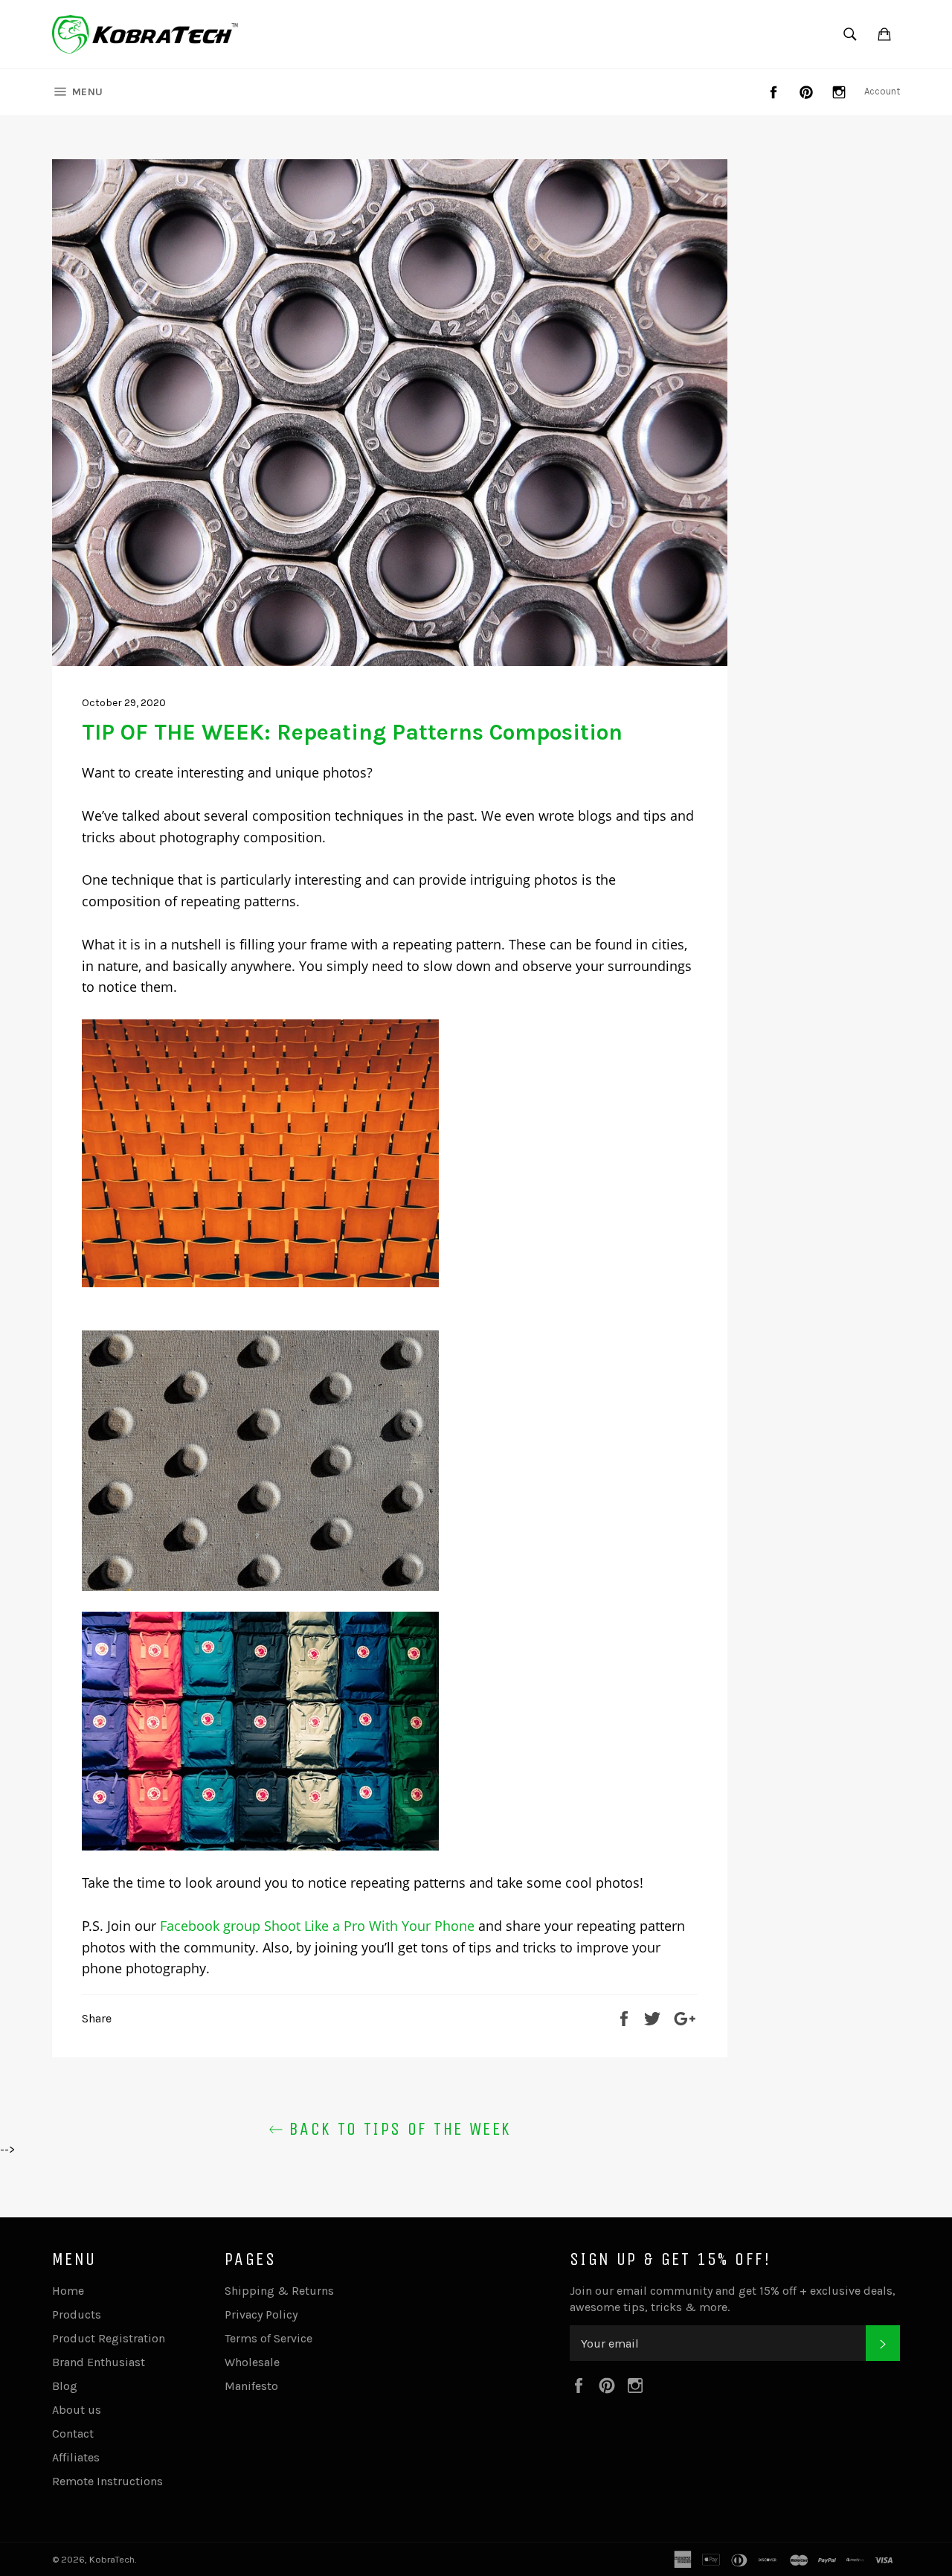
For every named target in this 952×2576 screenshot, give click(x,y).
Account (882, 91)
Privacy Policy (261, 2314)
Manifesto (251, 2386)
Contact (73, 2434)
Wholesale (252, 2362)
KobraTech (112, 2559)
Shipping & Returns (279, 2291)
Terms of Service (268, 2338)
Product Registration (109, 2338)
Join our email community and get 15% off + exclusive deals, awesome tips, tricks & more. (733, 2299)
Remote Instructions (107, 2481)
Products (77, 2314)
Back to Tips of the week (398, 2129)
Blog (65, 2386)
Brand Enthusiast (99, 2362)
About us (77, 2410)
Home (68, 2291)
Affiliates (76, 2457)
